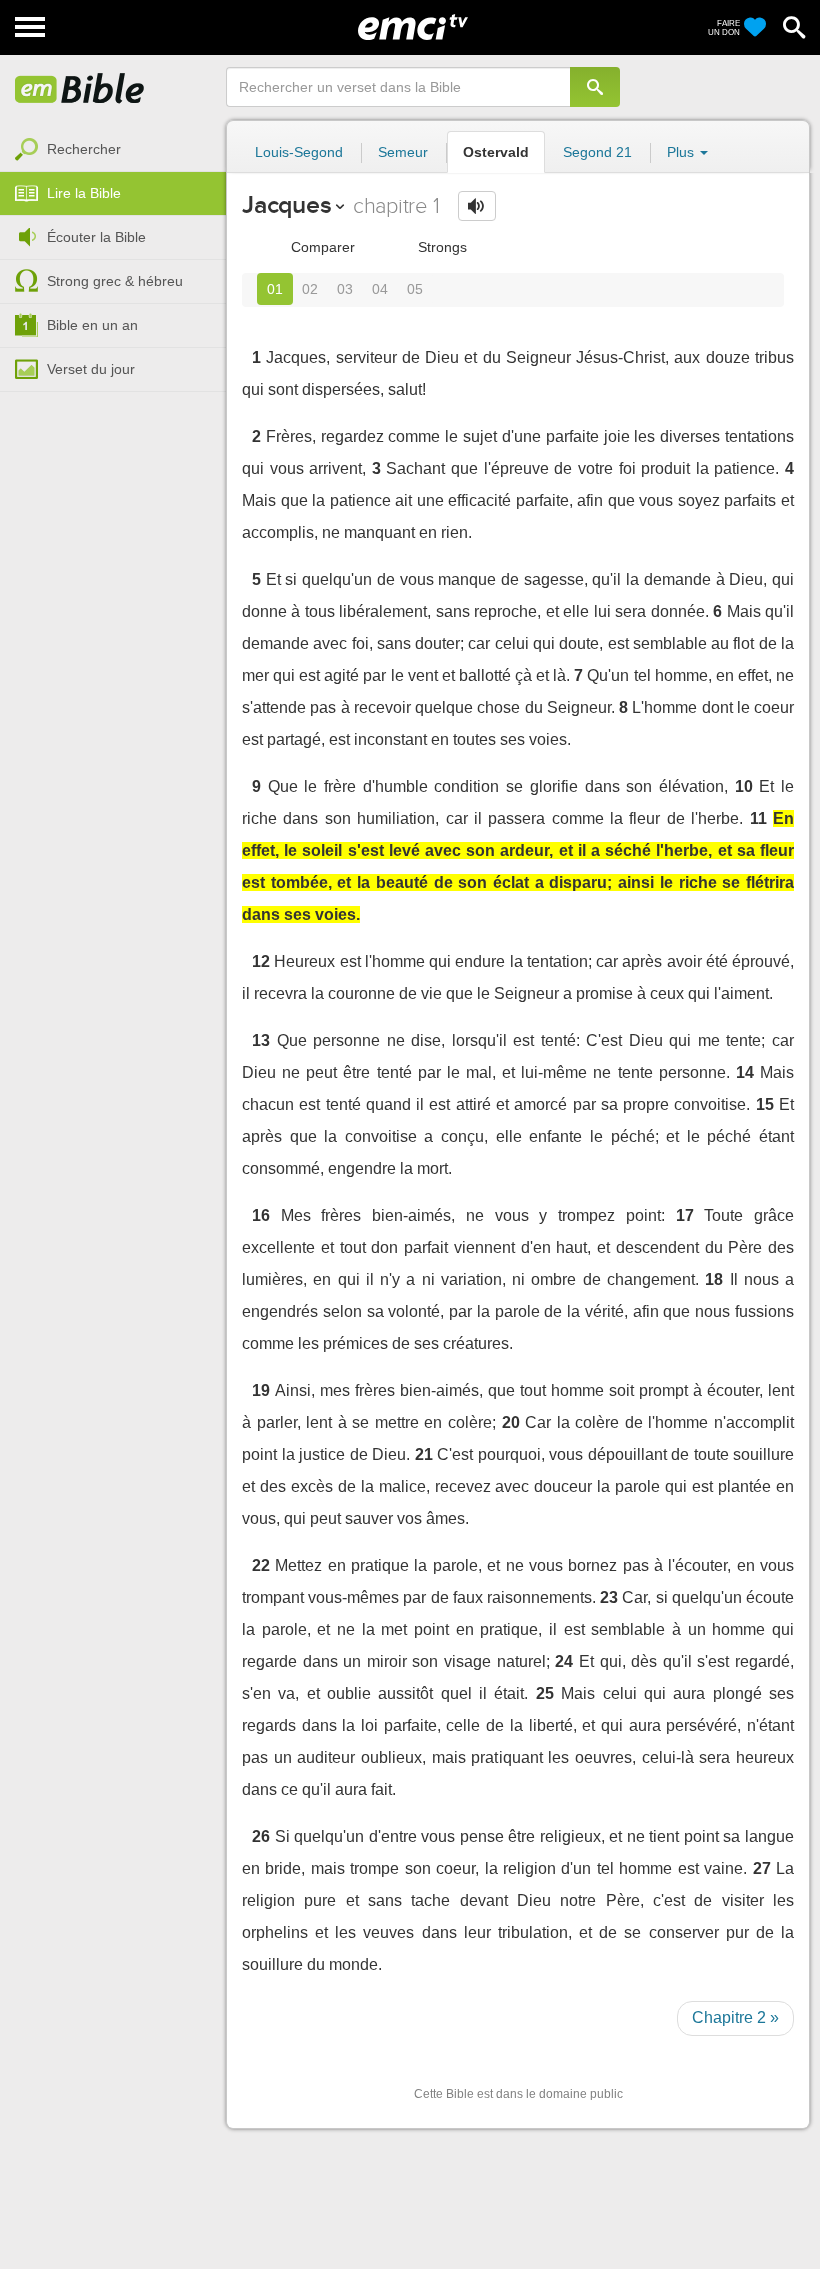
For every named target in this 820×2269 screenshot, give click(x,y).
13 (261, 1040)
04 (380, 289)
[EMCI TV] (413, 25)
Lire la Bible (84, 193)
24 (564, 1661)
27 (762, 1868)
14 (745, 1072)
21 (424, 1454)
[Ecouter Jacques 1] (477, 206)
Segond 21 (597, 152)
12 (261, 961)
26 (261, 1836)
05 (415, 289)
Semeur (403, 152)
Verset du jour (91, 369)
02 (310, 289)
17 (685, 1215)
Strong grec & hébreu (115, 281)
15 (765, 1104)
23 (609, 1597)
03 (345, 289)
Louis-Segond (299, 152)
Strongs (440, 247)
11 (758, 818)
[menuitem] (113, 150)
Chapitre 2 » (735, 2017)
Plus (682, 152)
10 (744, 786)
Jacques (286, 204)
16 (261, 1215)
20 (511, 1422)
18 (714, 1279)
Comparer (321, 247)
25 (545, 1693)
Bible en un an (92, 325)
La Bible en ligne (80, 90)
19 (261, 1390)
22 (261, 1565)
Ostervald (496, 152)
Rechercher (84, 149)
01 (275, 289)
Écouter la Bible (96, 237)
